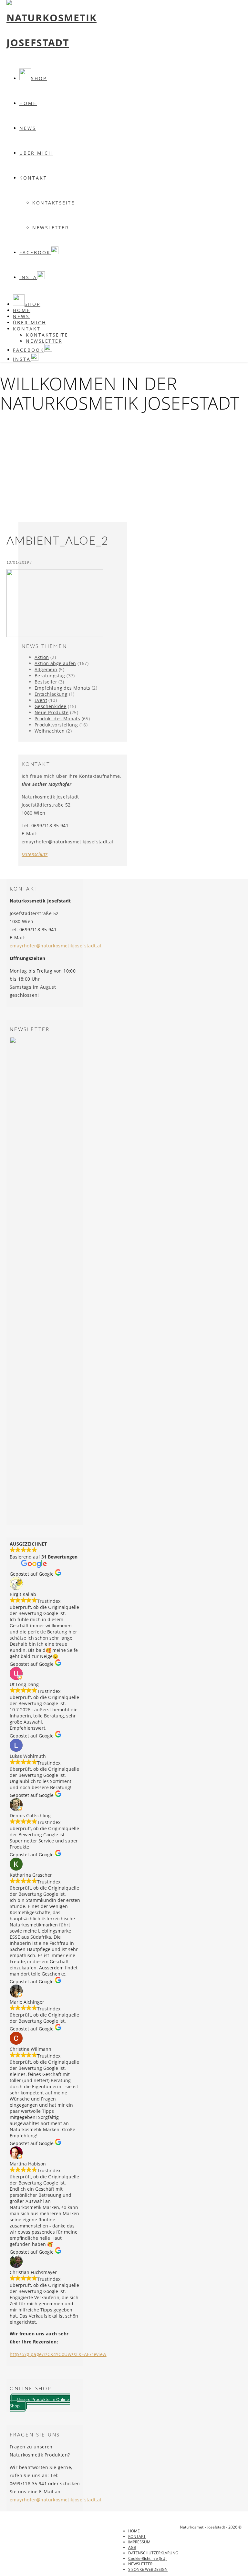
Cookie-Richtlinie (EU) (147, 2558)
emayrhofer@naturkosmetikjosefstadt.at (56, 946)
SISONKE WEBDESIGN (148, 2569)
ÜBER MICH (36, 153)
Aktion (42, 657)
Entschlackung (51, 694)
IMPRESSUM (139, 2542)
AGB (132, 2547)
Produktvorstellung (56, 725)
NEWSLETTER (51, 228)
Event (41, 700)
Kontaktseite (53, 203)
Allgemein (46, 669)
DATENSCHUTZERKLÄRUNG (153, 2553)
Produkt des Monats (57, 719)
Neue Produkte (52, 712)
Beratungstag (50, 676)
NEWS (28, 128)
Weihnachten (50, 731)
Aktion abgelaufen (55, 663)
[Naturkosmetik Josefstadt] (52, 42)
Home (28, 103)
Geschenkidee (51, 706)
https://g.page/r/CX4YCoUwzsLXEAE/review (58, 2354)
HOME (134, 2531)
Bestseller (46, 682)
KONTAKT (33, 178)
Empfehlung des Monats (62, 688)
